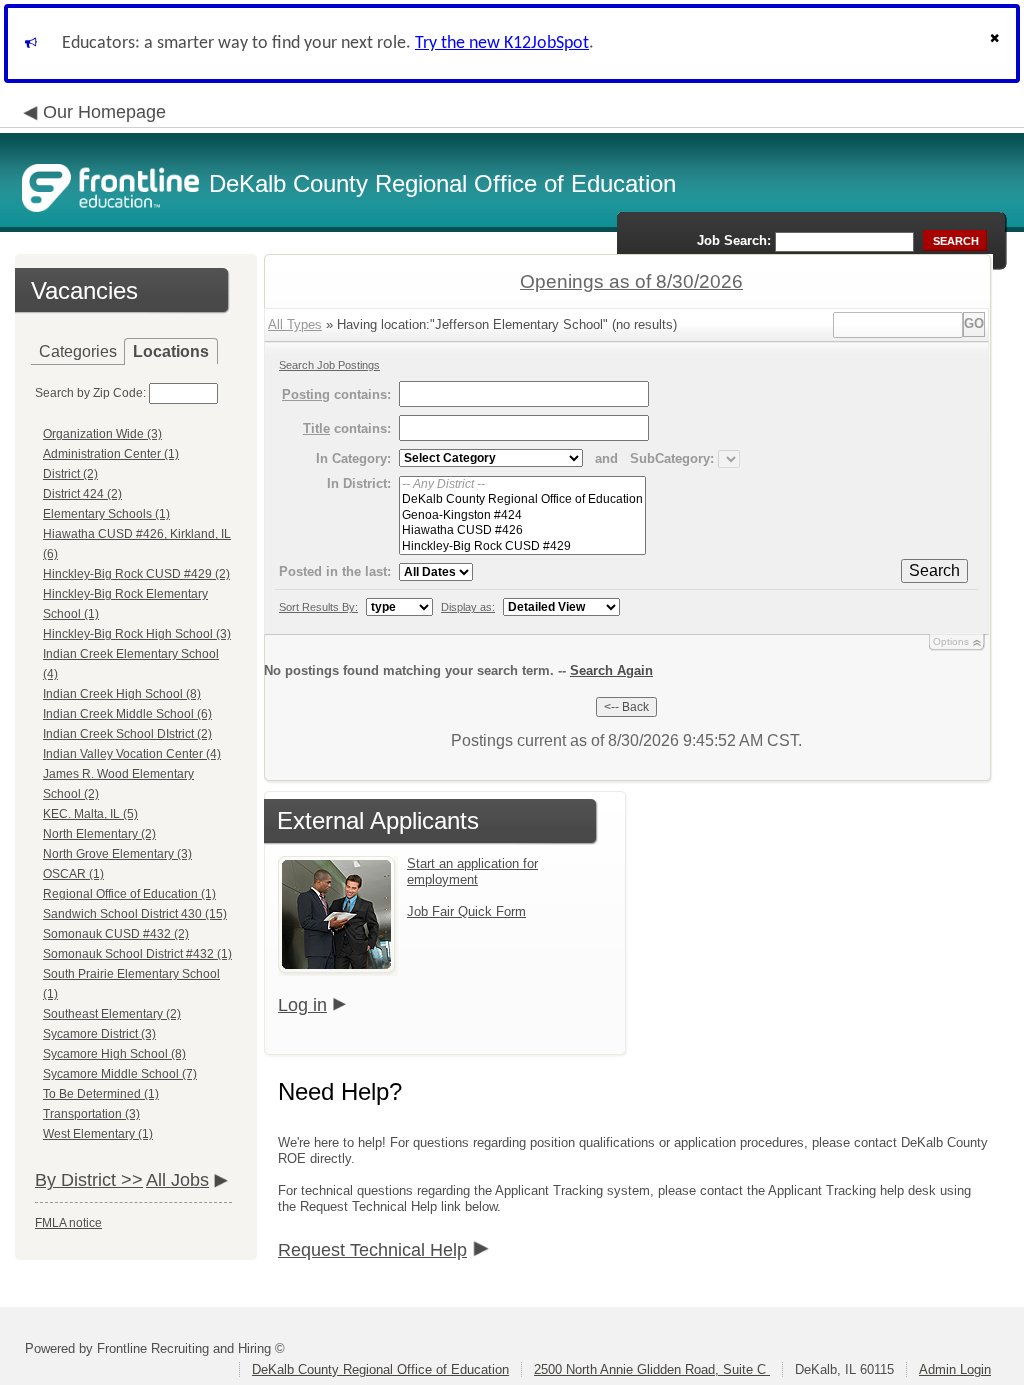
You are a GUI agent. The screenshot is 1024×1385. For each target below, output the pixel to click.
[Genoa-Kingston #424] (522, 515)
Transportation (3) (91, 1114)
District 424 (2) (82, 494)
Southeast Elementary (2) (112, 1014)
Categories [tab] (78, 351)
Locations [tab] (171, 351)
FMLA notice (68, 1223)
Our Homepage (104, 112)
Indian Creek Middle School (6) (127, 714)
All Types (295, 324)
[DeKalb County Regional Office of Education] (522, 499)
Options (951, 641)
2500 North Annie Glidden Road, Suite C (652, 1369)
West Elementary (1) (98, 1134)
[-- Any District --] (522, 484)
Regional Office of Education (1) (129, 894)
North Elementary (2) (99, 834)
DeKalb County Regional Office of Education (380, 1369)
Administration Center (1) (111, 454)
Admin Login (955, 1369)
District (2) (70, 474)
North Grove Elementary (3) (117, 854)
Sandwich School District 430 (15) (135, 914)
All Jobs (177, 1180)
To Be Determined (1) (101, 1094)
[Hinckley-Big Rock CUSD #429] (522, 546)
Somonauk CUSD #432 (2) (116, 934)
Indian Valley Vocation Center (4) (132, 754)
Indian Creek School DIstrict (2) (127, 734)
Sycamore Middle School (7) (120, 1074)
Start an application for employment (472, 871)
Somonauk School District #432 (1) (137, 954)
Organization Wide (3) (102, 434)
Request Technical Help (372, 1250)
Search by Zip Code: (90, 393)
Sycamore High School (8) (114, 1054)
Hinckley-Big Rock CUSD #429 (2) (136, 574)
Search (934, 570)
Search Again (611, 670)
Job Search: (734, 240)
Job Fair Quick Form (466, 911)
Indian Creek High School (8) (122, 694)
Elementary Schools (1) (106, 514)
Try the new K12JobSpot (502, 43)
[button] (997, 43)
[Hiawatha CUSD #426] (522, 530)
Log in (302, 1005)
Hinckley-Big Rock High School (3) (137, 634)
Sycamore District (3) (99, 1034)
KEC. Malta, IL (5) (90, 814)
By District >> (89, 1180)
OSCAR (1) (73, 874)
